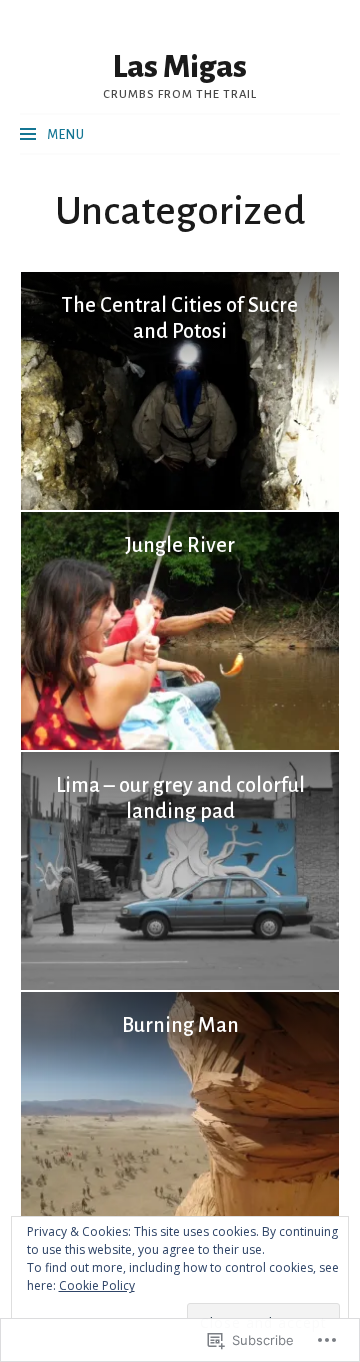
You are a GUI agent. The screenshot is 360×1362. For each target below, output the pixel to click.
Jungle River (180, 545)
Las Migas (180, 67)
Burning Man (180, 1025)
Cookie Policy (97, 1285)
